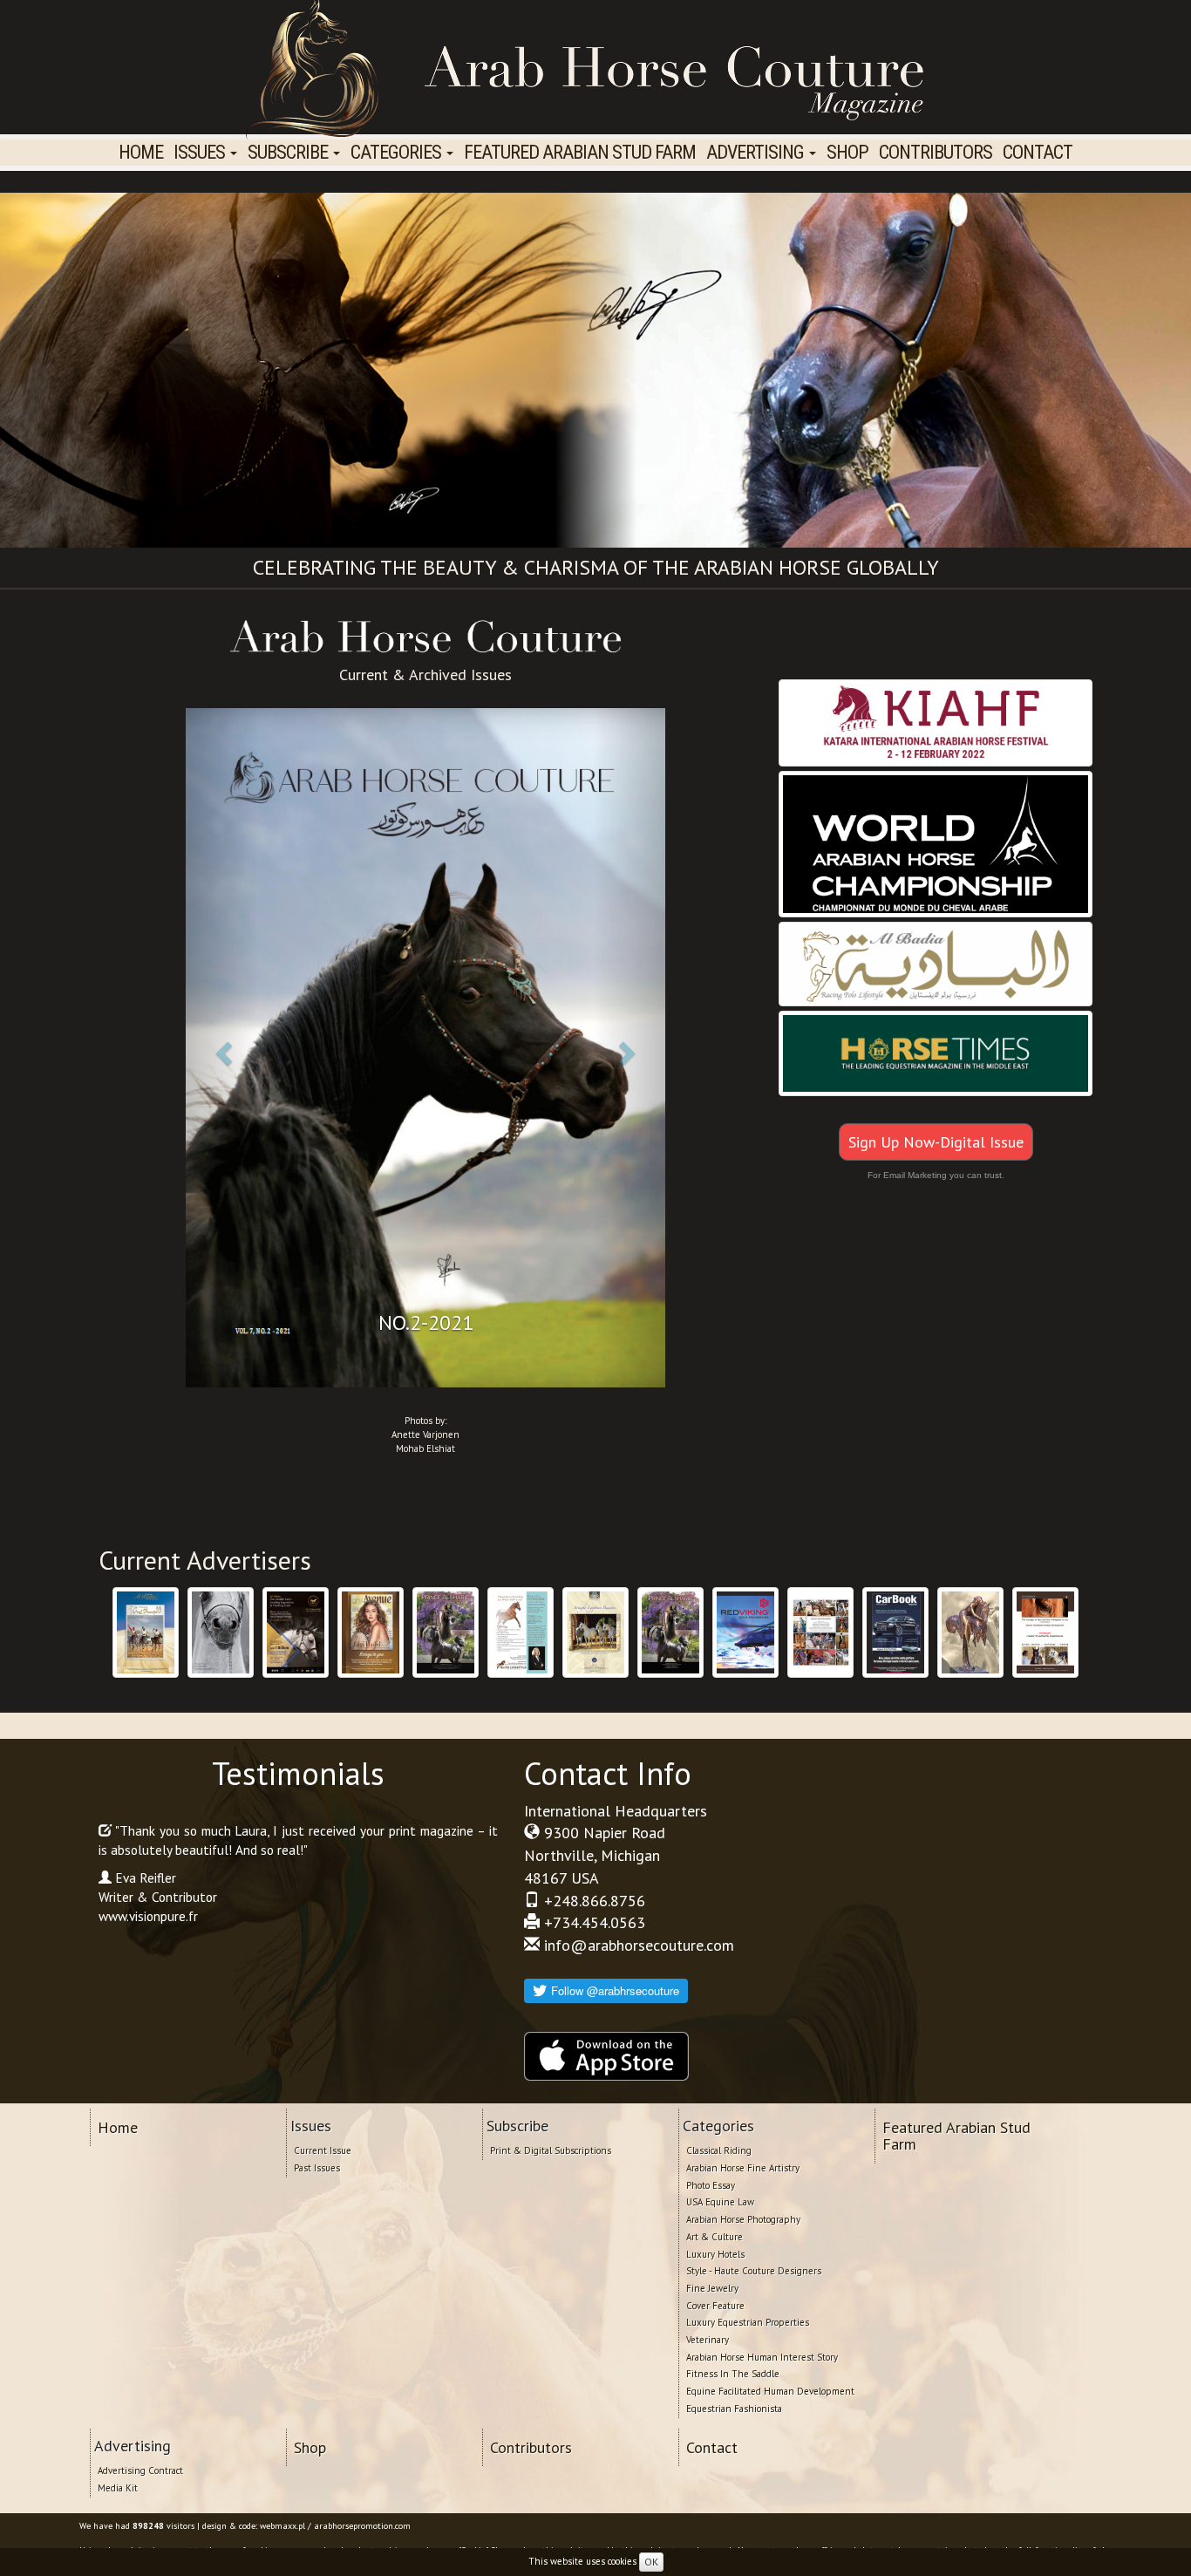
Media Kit (118, 2488)
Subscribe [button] (289, 152)
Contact (1038, 152)
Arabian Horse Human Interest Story (762, 2357)
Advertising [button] (757, 152)
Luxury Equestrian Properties (748, 2322)
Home (141, 152)
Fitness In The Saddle (733, 2374)
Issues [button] (201, 152)
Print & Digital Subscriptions (551, 2150)
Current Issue (323, 2150)
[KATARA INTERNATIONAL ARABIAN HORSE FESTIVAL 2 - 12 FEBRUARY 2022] (936, 723)
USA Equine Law (720, 2202)
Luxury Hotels (715, 2254)
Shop (847, 152)
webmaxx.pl (282, 2526)
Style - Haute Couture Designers (754, 2271)
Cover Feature (715, 2306)
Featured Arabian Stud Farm (580, 152)
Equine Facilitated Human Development (770, 2391)
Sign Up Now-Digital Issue (936, 1142)
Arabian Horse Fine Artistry (743, 2168)
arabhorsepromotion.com (362, 2526)
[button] (222, 1047)
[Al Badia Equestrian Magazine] (936, 965)
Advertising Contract (140, 2470)
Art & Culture (715, 2237)
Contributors (936, 152)
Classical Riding (719, 2150)
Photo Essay (711, 2185)
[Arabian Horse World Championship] (936, 845)
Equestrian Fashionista (734, 2409)
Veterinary (708, 2340)
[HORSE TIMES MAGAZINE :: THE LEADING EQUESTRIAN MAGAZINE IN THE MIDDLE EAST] (936, 1054)
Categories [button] (398, 152)
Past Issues (317, 2168)
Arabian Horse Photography (743, 2219)
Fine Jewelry (712, 2288)
